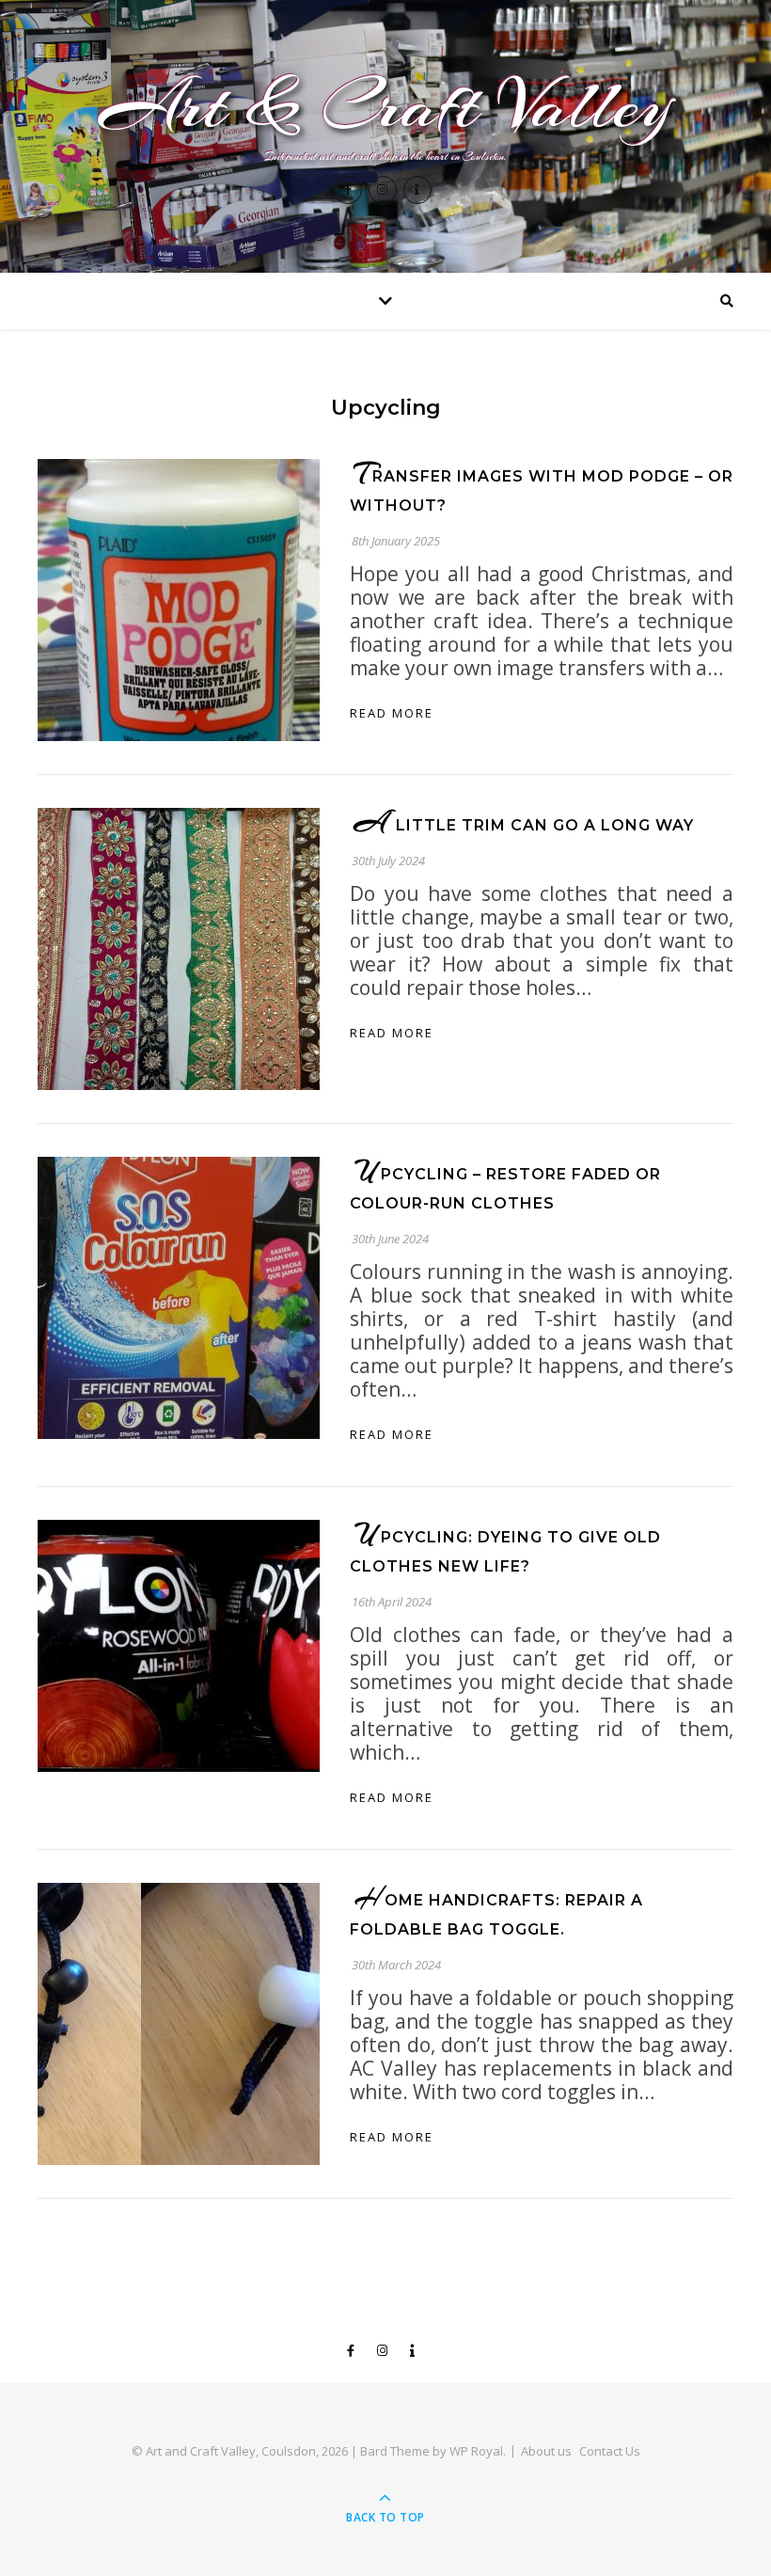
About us (546, 2451)
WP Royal (476, 2451)
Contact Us (610, 2451)
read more (392, 713)
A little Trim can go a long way (524, 825)
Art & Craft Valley (386, 105)
